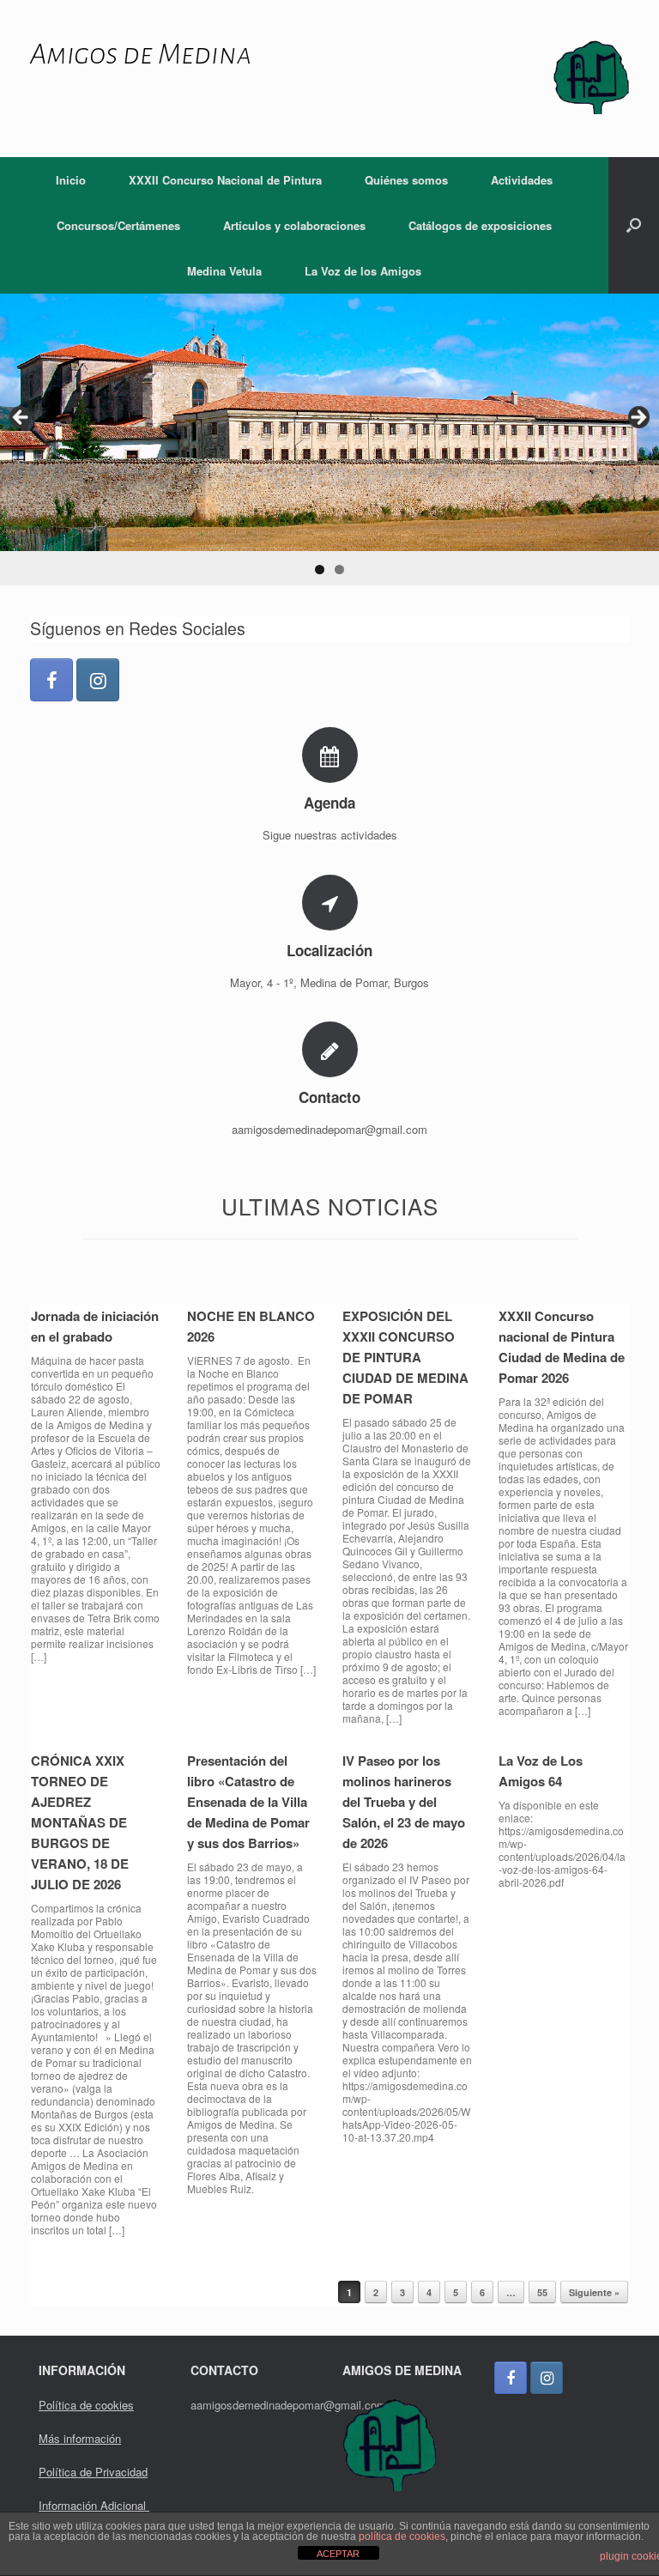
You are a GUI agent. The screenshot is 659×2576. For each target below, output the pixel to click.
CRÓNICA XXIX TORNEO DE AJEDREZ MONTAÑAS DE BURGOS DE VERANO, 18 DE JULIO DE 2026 (80, 1822)
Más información (80, 2438)
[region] (329, 439)
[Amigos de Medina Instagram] (98, 680)
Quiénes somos (406, 180)
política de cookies (402, 2537)
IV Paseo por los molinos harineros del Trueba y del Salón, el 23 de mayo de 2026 (404, 1802)
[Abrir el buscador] (634, 225)
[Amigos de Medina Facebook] (51, 680)
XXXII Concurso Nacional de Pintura (225, 180)
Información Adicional (94, 2505)
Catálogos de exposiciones (480, 225)
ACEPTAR (338, 2554)
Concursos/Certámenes (118, 225)
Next (638, 418)
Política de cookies (86, 2405)
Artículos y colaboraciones (294, 225)
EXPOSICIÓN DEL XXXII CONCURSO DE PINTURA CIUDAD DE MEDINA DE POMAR (405, 1357)
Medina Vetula (224, 271)
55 (542, 2292)
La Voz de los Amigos (363, 271)
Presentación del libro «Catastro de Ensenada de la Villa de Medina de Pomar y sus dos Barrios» (248, 1802)
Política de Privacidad (93, 2472)
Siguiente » (594, 2292)
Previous (21, 418)
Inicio (71, 180)
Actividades (522, 180)
